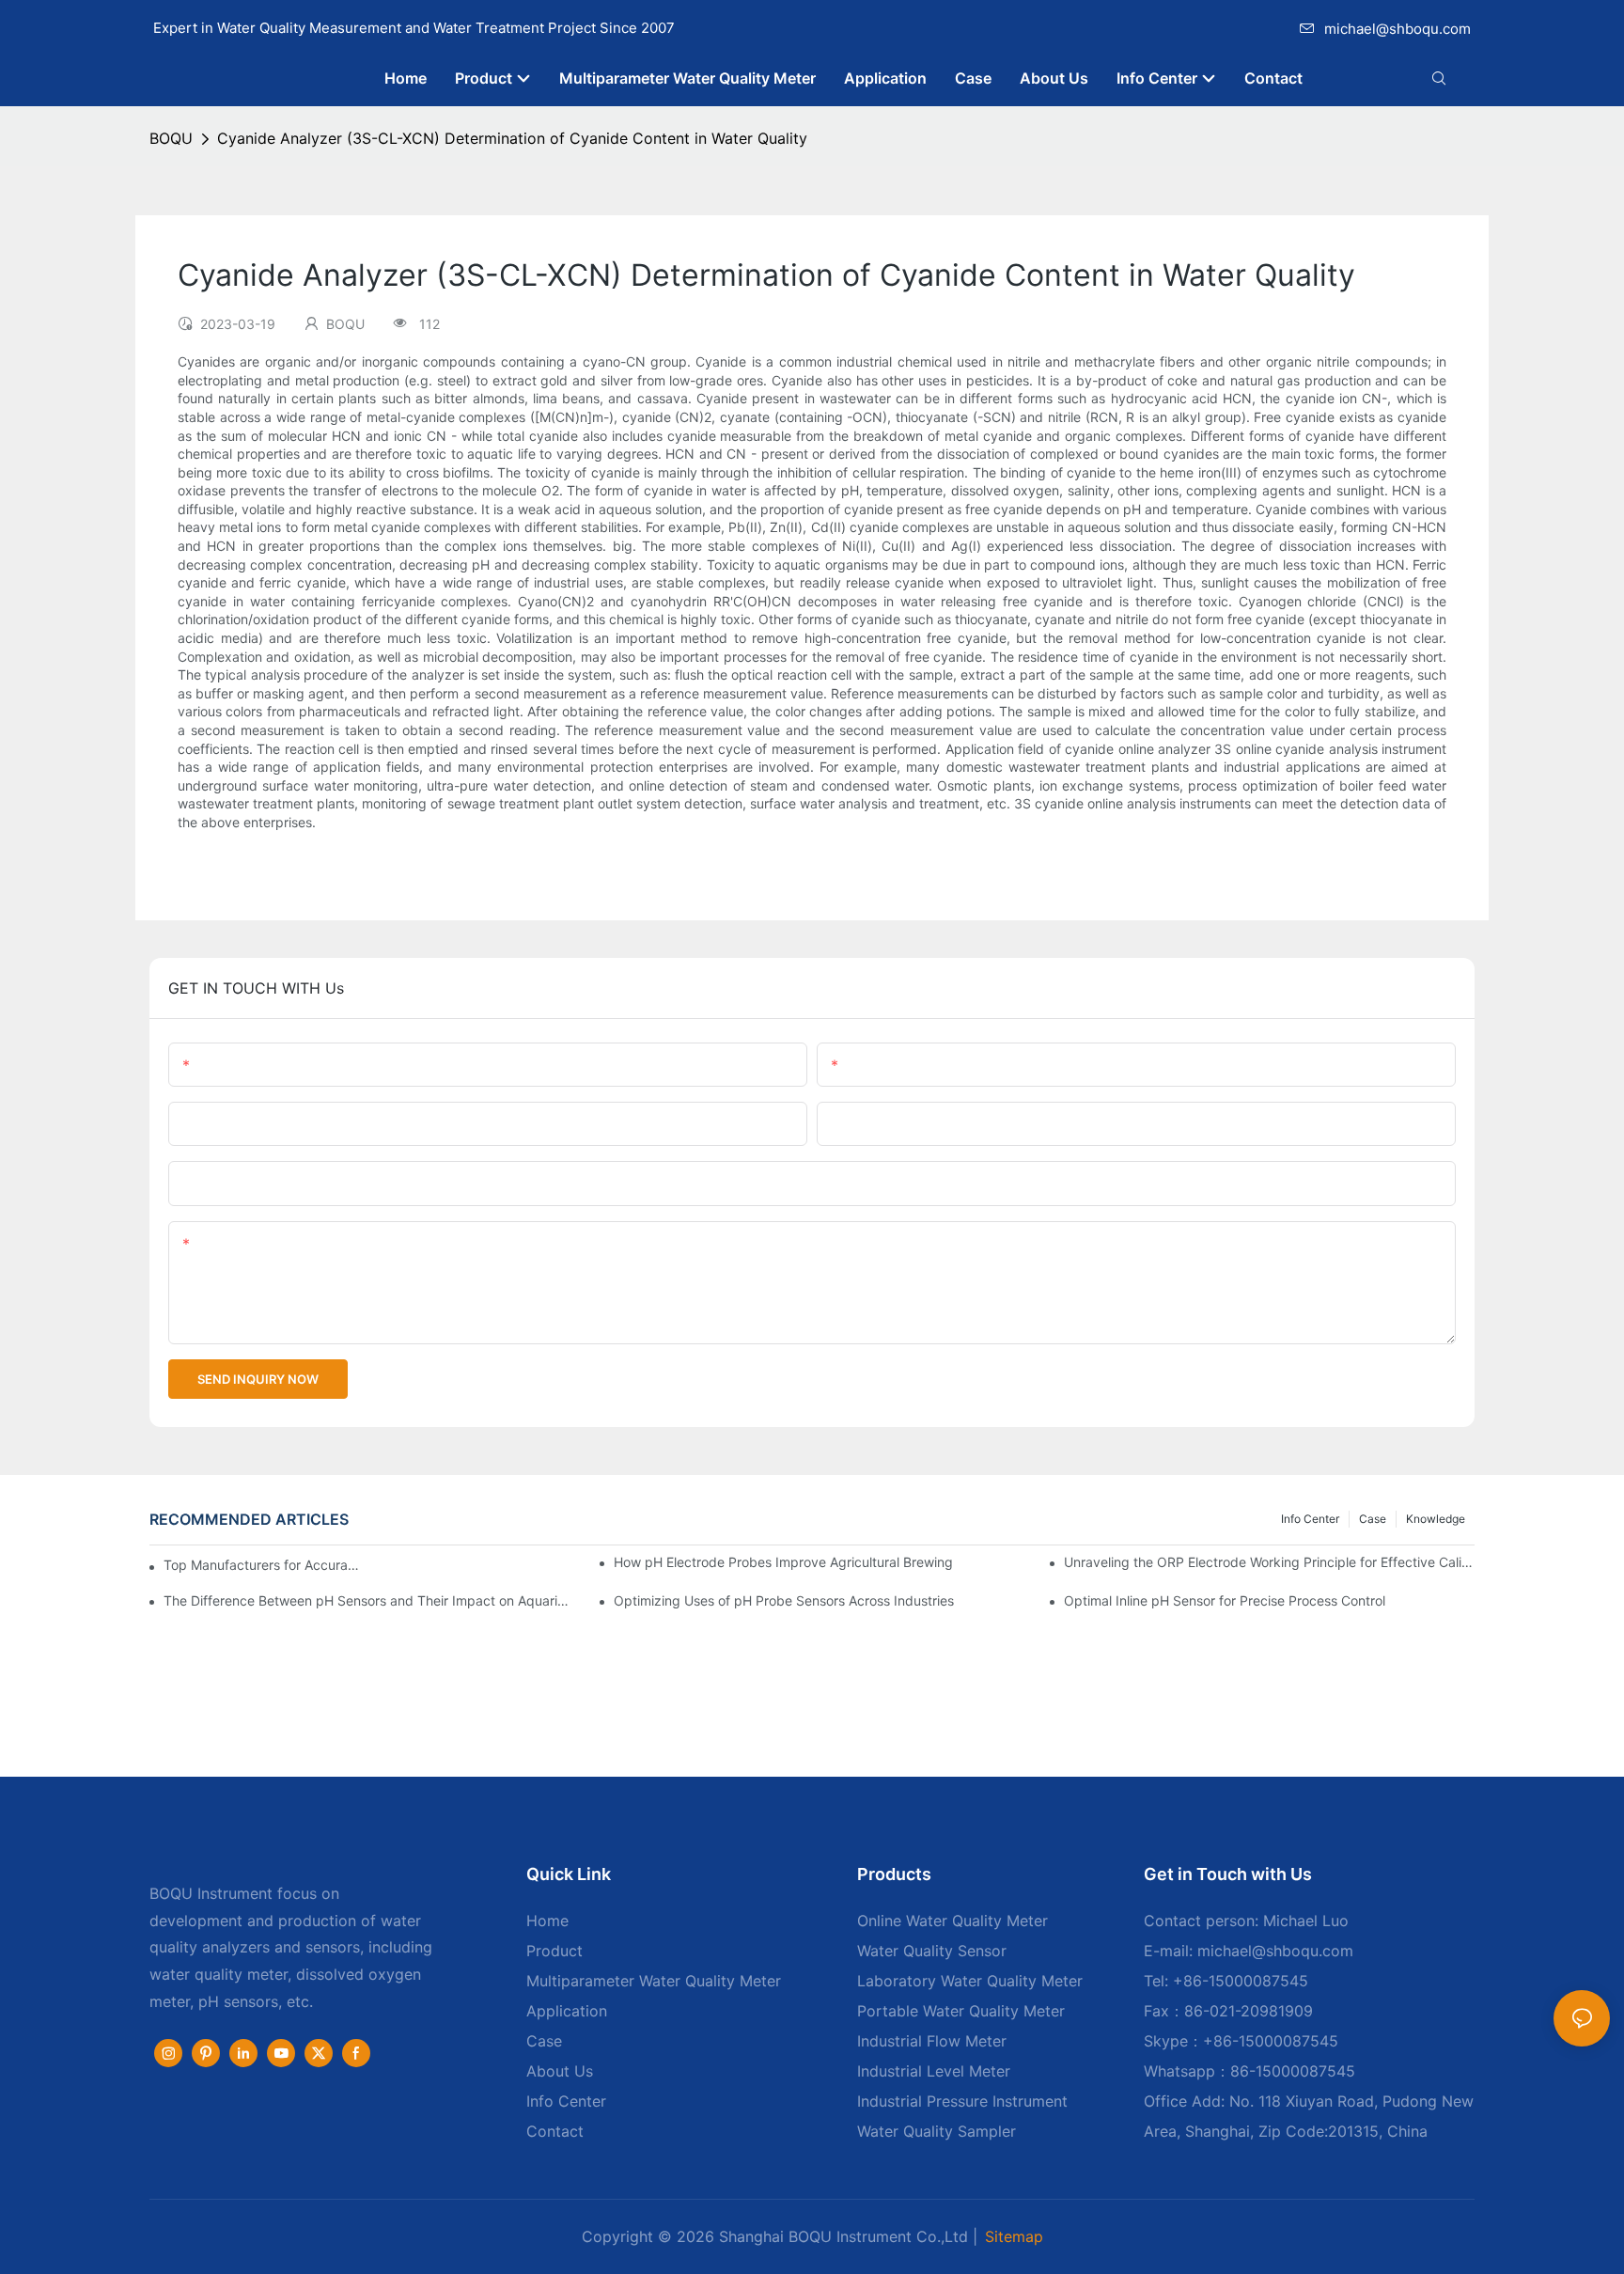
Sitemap (1014, 2236)
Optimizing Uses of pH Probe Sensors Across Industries (784, 1600)
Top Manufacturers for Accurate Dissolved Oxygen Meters (263, 1565)
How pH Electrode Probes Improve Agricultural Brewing (783, 1562)
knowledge (1436, 1519)
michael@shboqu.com (1398, 29)
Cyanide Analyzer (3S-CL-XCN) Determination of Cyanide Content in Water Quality (512, 138)
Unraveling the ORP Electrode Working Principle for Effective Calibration (1269, 1562)
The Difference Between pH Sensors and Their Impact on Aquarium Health (369, 1600)
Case (1373, 1519)
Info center (1310, 1519)
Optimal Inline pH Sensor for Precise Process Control (1225, 1600)
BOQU (171, 138)
